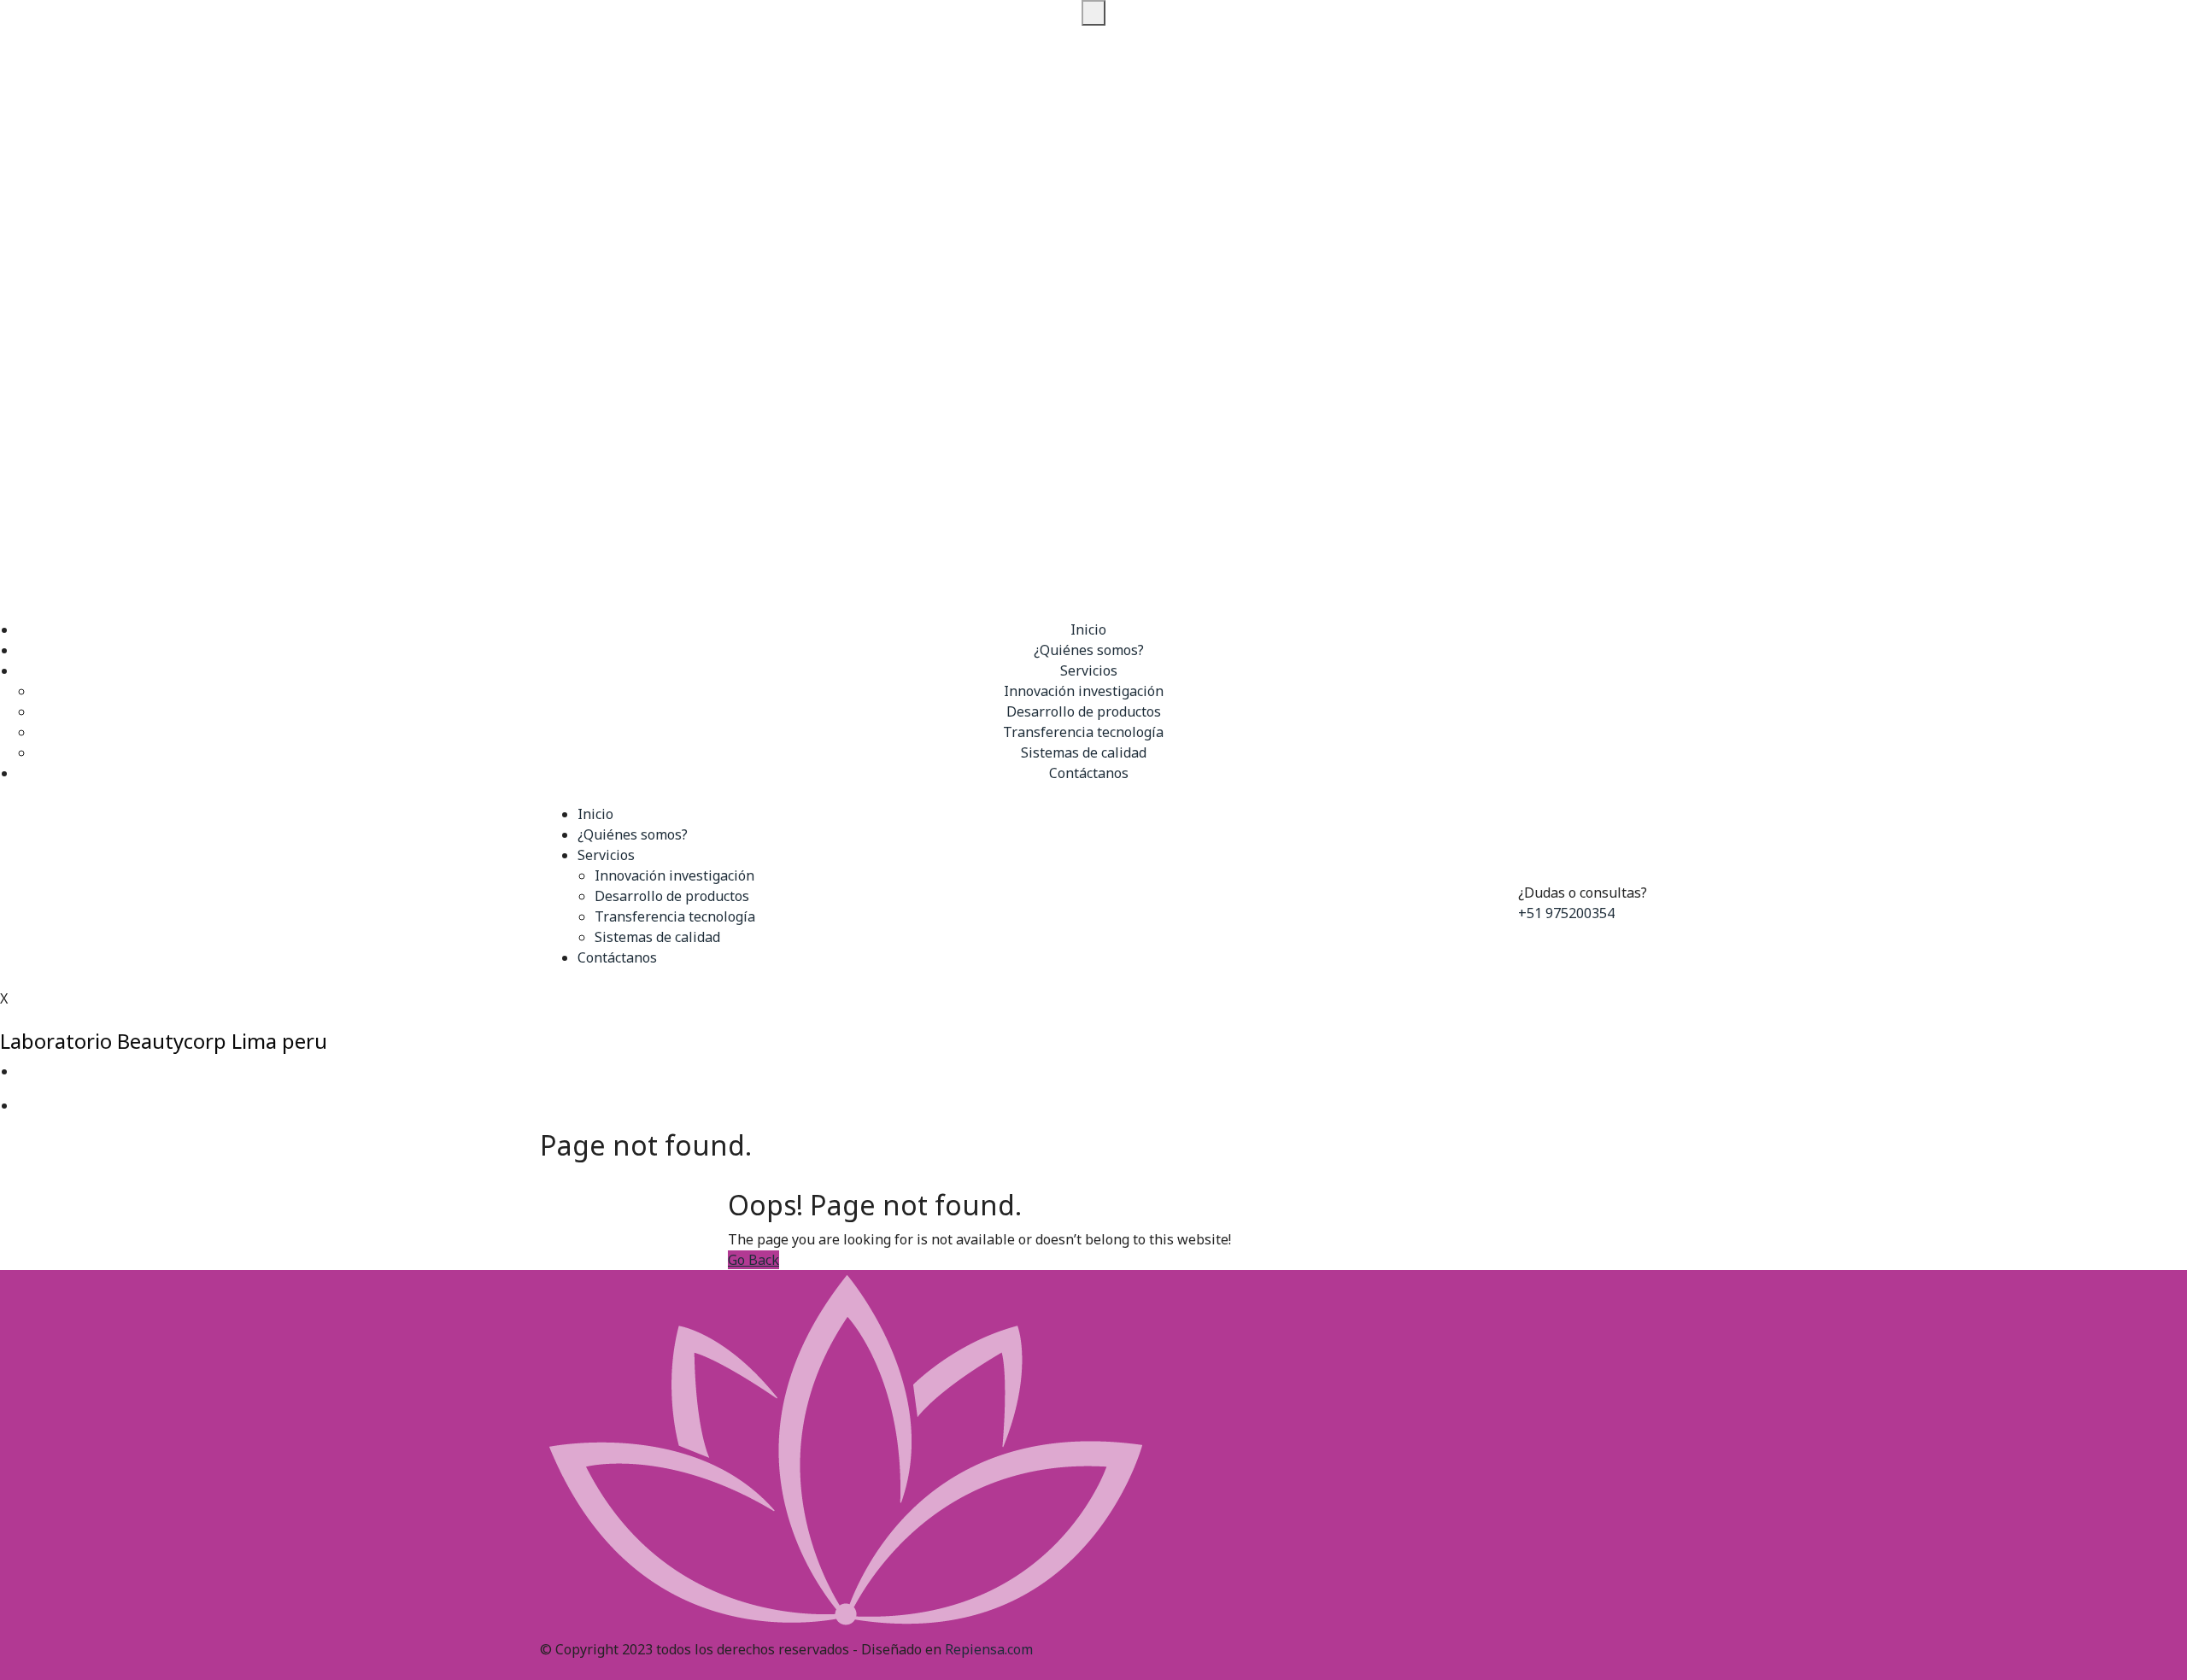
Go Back (753, 1260)
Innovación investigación (1084, 691)
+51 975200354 (1566, 913)
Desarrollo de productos (1084, 711)
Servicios (1089, 670)
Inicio (1088, 629)
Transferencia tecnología (1083, 732)
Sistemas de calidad (1084, 752)
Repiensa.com (989, 1649)
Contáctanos (1089, 773)
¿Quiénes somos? (1089, 650)
